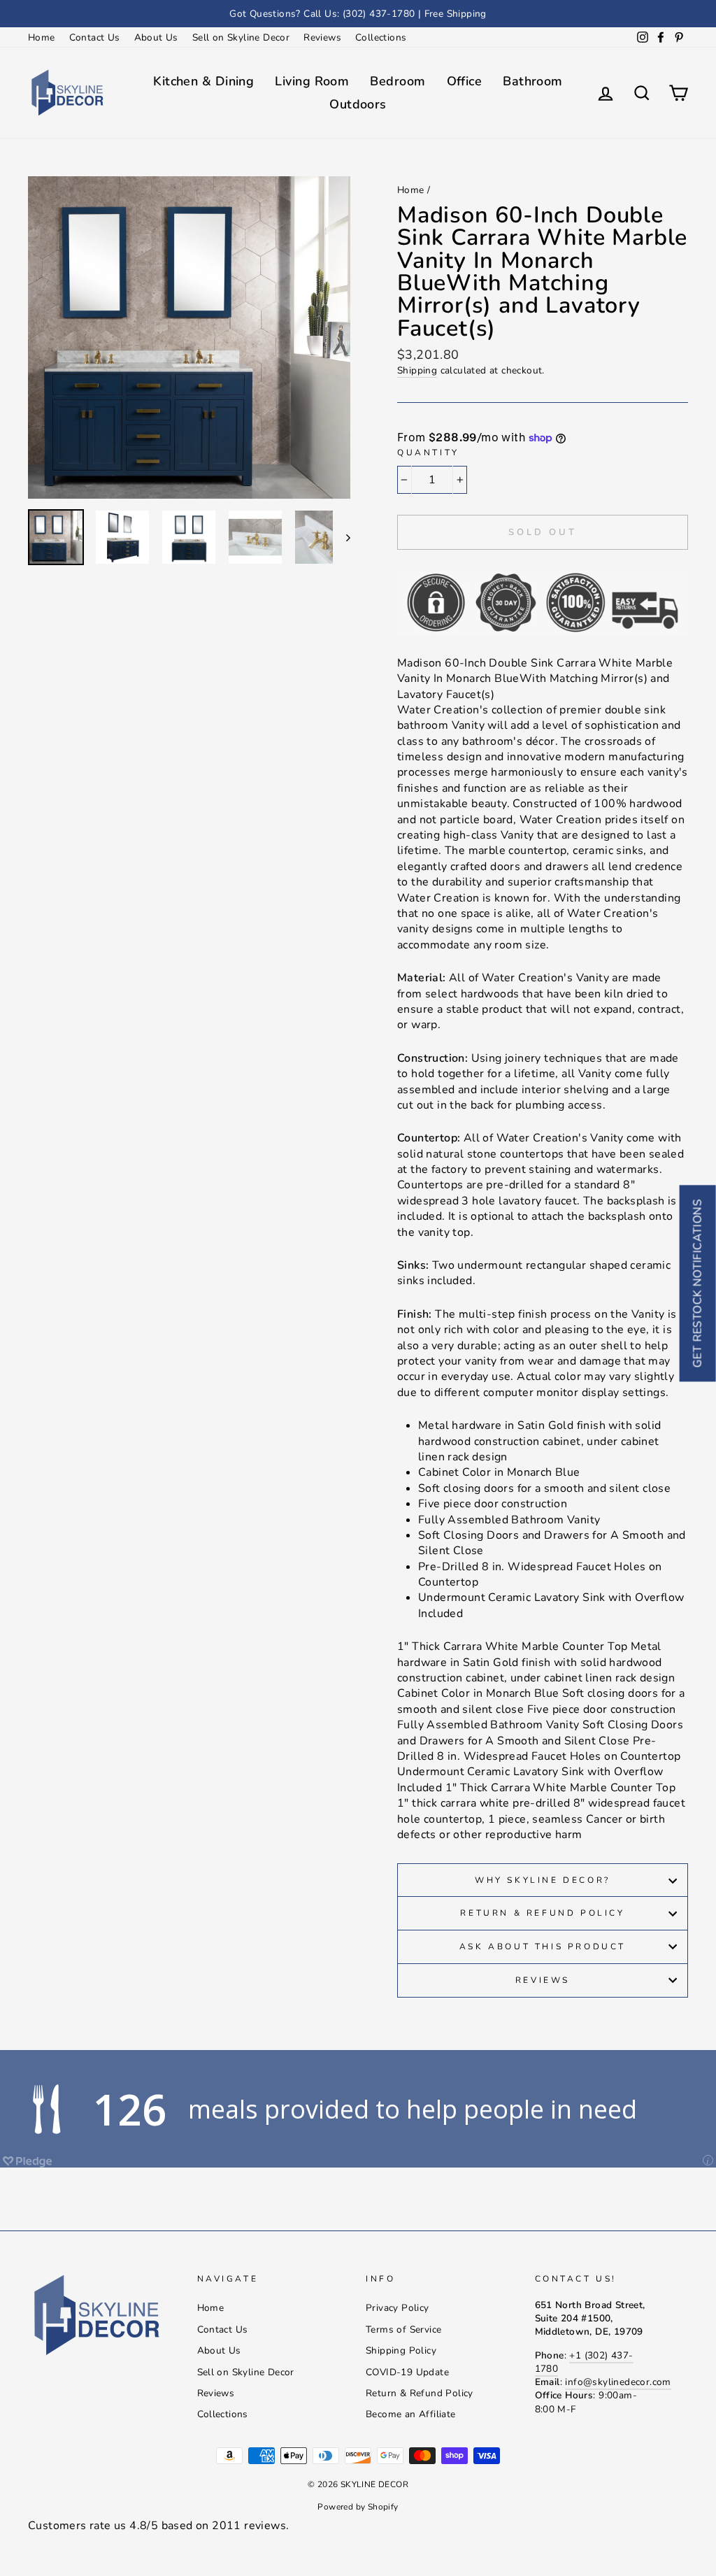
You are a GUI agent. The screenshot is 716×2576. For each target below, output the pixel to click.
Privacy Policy (398, 2308)
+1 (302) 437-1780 (584, 2362)
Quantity (428, 453)
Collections (381, 37)
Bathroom (533, 81)
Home (42, 37)
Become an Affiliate (411, 2414)
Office (465, 81)
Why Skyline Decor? (543, 1880)
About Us (156, 37)
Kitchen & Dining (203, 81)
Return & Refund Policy (542, 1913)
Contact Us (95, 37)
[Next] (342, 537)
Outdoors (358, 104)
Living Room (312, 81)
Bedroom (398, 81)
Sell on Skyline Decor (241, 37)
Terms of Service (403, 2329)
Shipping (417, 370)
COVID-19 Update (407, 2372)
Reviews (322, 37)
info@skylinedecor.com (618, 2382)
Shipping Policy (401, 2350)
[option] (358, 14)
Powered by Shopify (358, 2507)
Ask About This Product (543, 1947)
